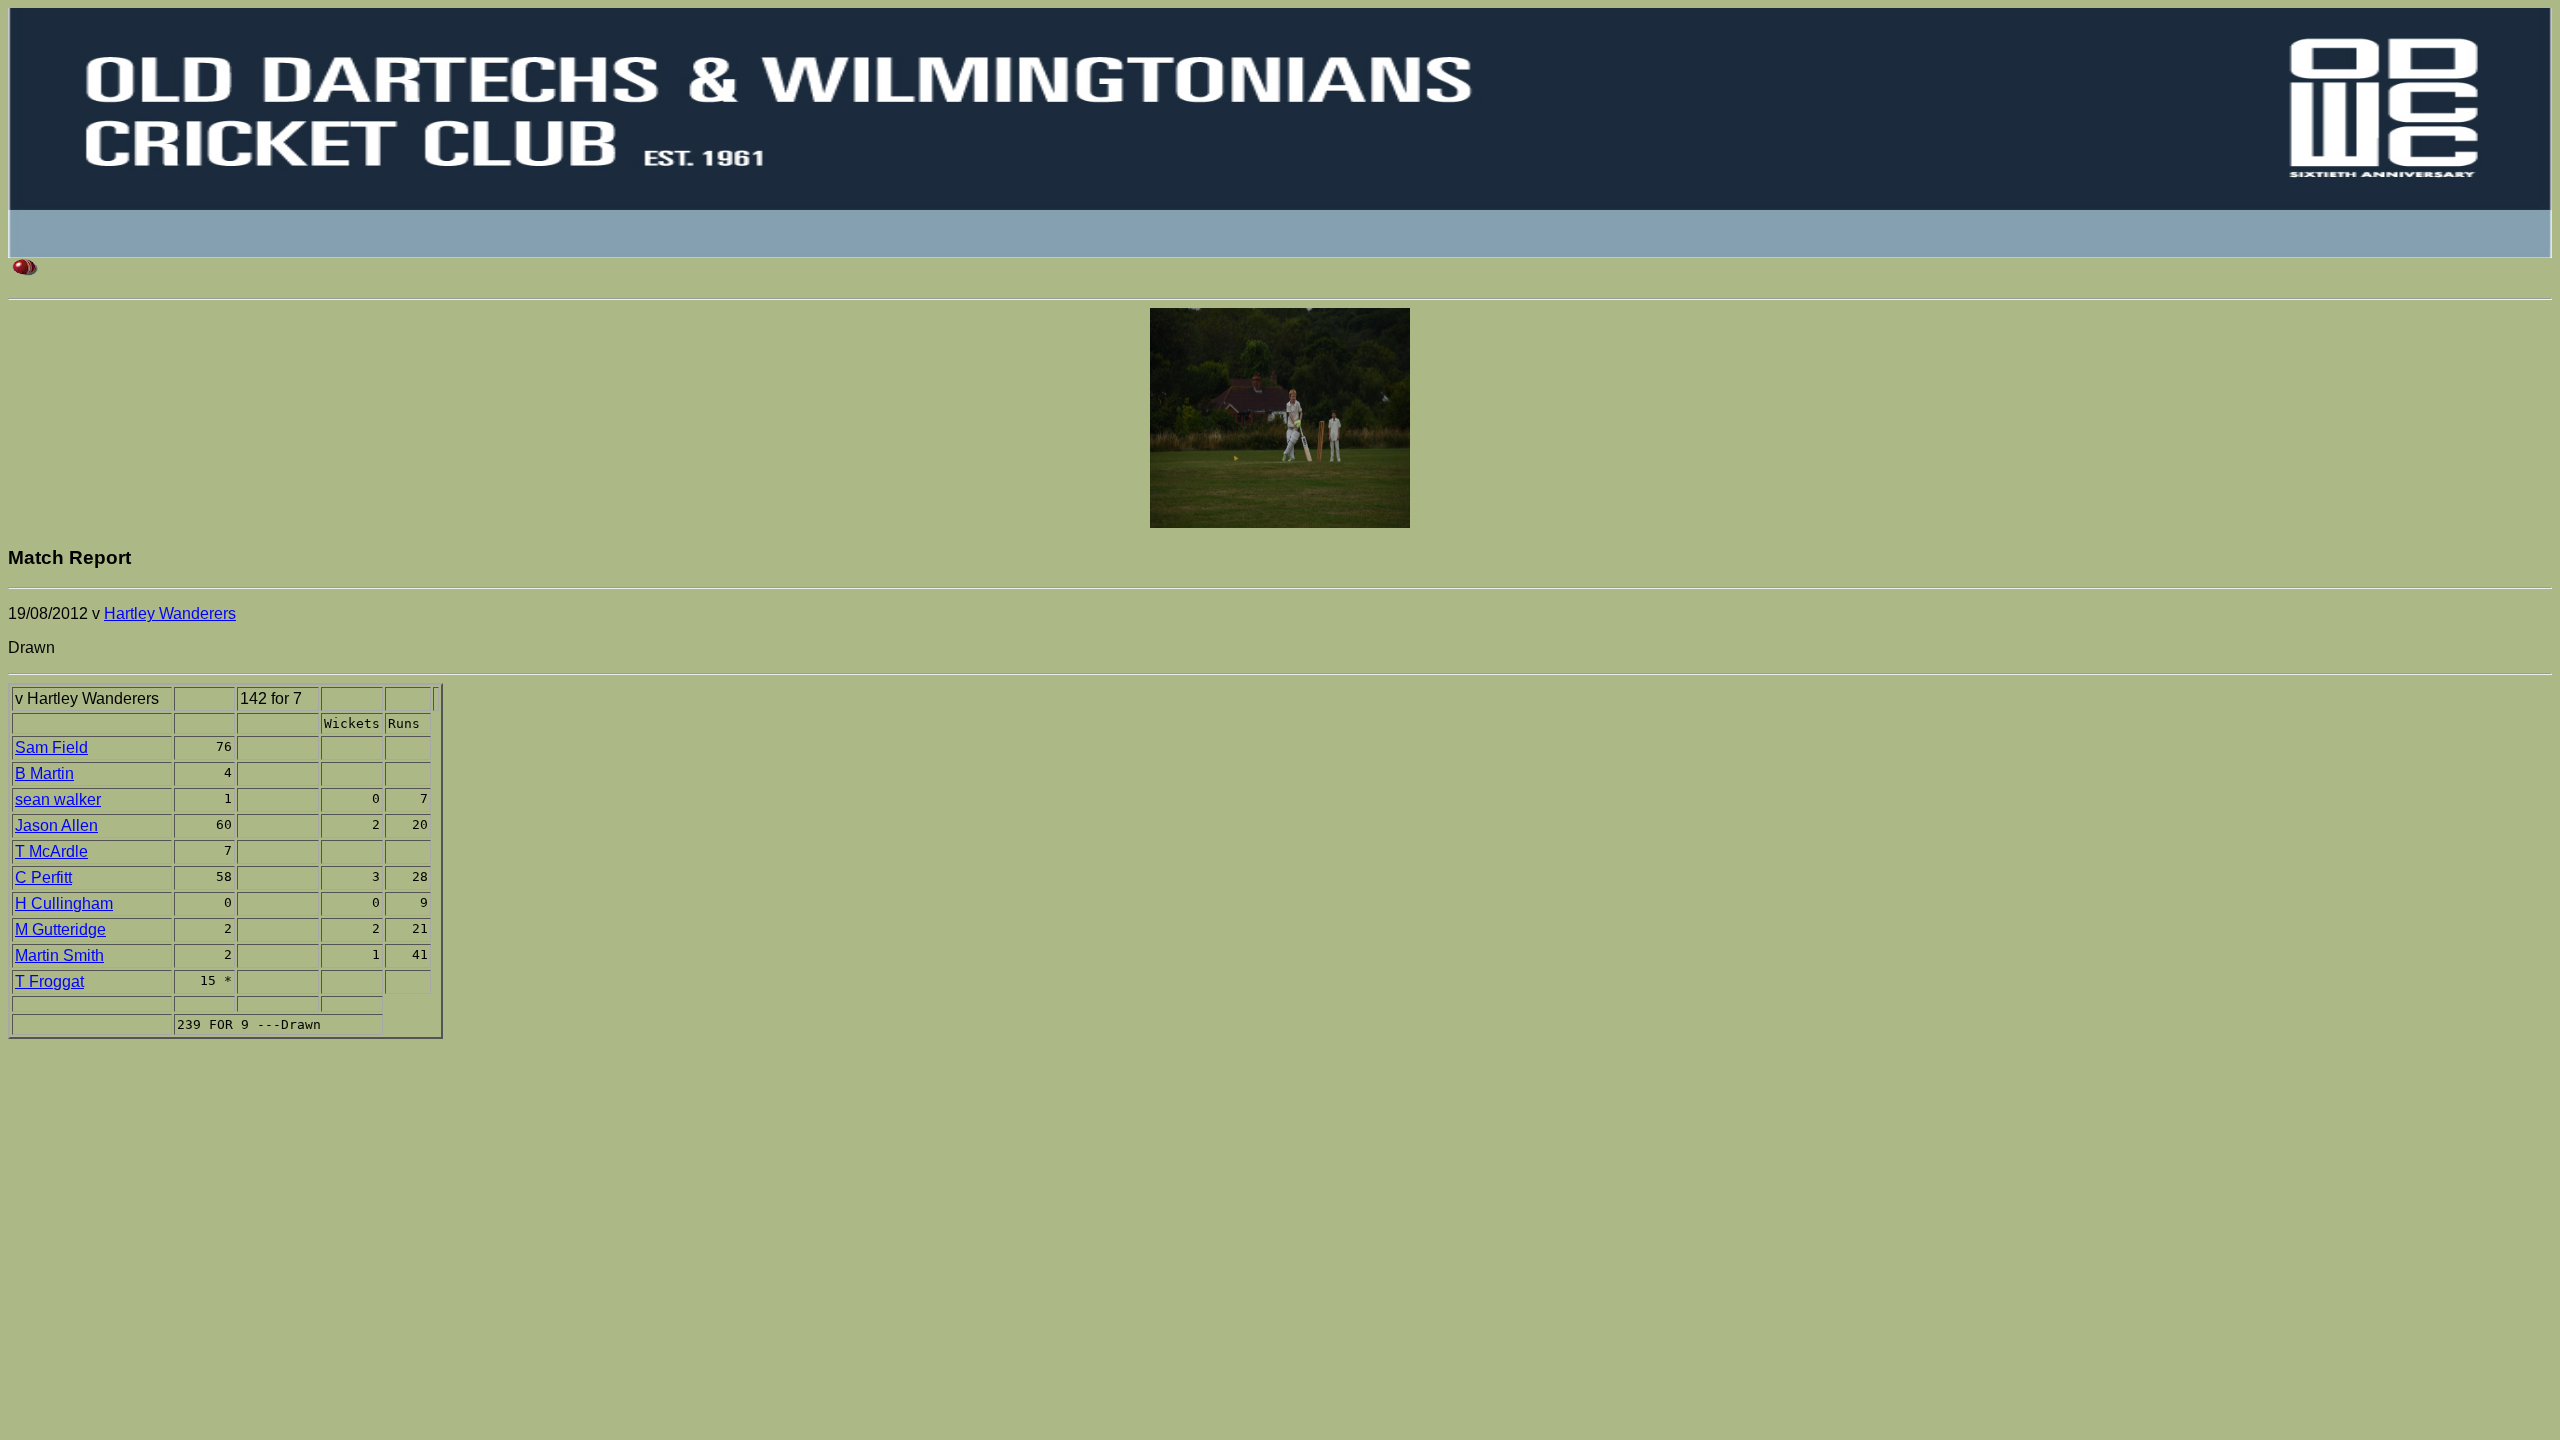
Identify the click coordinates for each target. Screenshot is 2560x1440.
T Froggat (49, 981)
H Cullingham (64, 903)
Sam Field (51, 747)
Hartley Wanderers (170, 613)
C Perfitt (43, 877)
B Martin (44, 773)
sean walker (58, 799)
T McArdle (51, 851)
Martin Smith (59, 955)
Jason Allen (56, 825)
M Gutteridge (60, 929)
